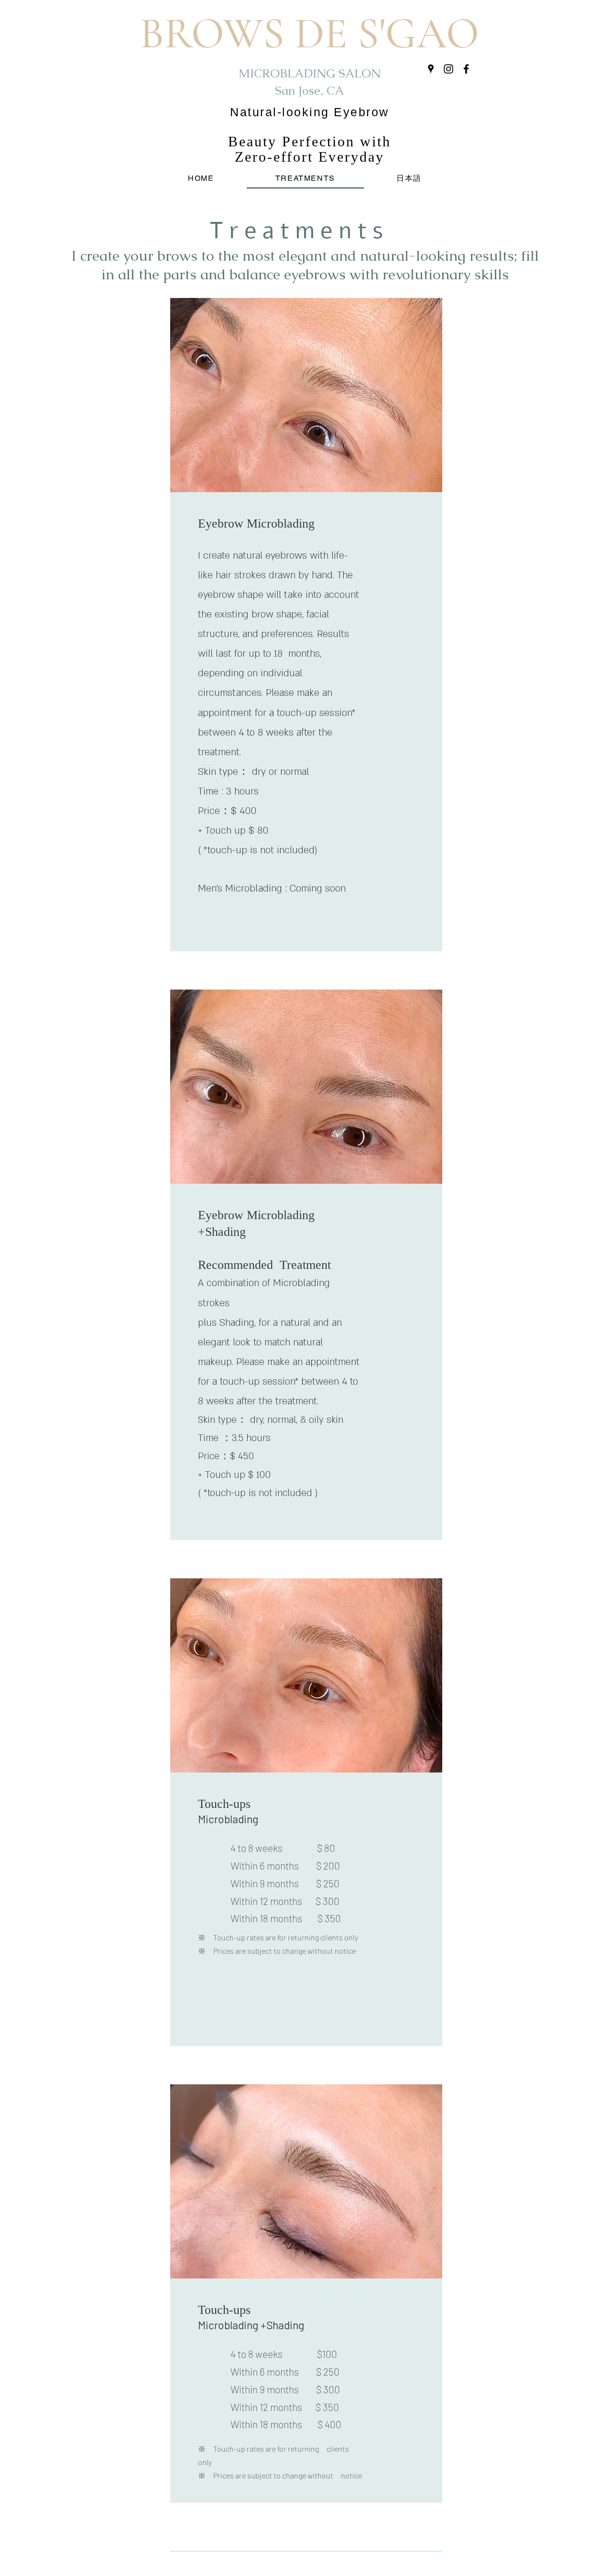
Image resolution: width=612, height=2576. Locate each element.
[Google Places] (431, 69)
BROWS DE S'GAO (309, 34)
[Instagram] (448, 69)
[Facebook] (466, 69)
